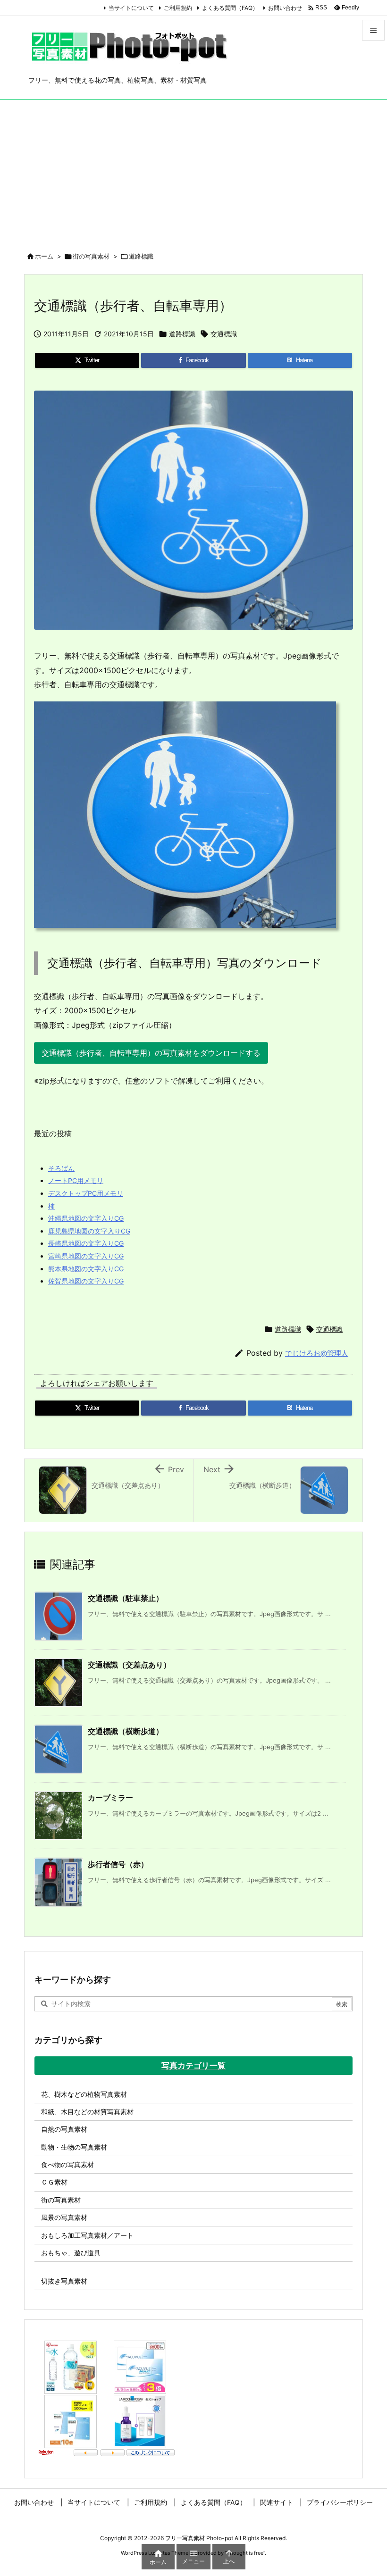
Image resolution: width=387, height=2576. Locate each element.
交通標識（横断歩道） (126, 1731)
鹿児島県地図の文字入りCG (89, 1231)
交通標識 (224, 334)
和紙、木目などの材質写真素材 (87, 2112)
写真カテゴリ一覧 (193, 2066)
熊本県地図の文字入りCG (86, 1269)
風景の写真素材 (64, 2217)
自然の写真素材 (64, 2129)
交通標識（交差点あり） (129, 1665)
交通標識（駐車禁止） (126, 1598)
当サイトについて (131, 8)
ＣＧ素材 (54, 2182)
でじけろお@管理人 (317, 1353)
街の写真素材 (91, 256)
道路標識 (141, 256)
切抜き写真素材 (64, 2281)
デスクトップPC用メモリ (86, 1193)
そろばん (61, 1168)
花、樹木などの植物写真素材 (84, 2094)
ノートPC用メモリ (76, 1180)
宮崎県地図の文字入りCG (86, 1256)
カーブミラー (110, 1798)
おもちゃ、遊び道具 (71, 2253)
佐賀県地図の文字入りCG (86, 1281)
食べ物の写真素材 (67, 2164)
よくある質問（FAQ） (230, 8)
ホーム (44, 256)
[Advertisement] (193, 170)
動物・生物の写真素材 (74, 2147)
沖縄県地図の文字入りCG (86, 1218)
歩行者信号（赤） (118, 1864)
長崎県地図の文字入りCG (86, 1243)
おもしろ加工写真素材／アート (87, 2235)
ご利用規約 (178, 8)
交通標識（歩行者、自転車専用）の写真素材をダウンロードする (151, 1053)
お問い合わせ (285, 8)
